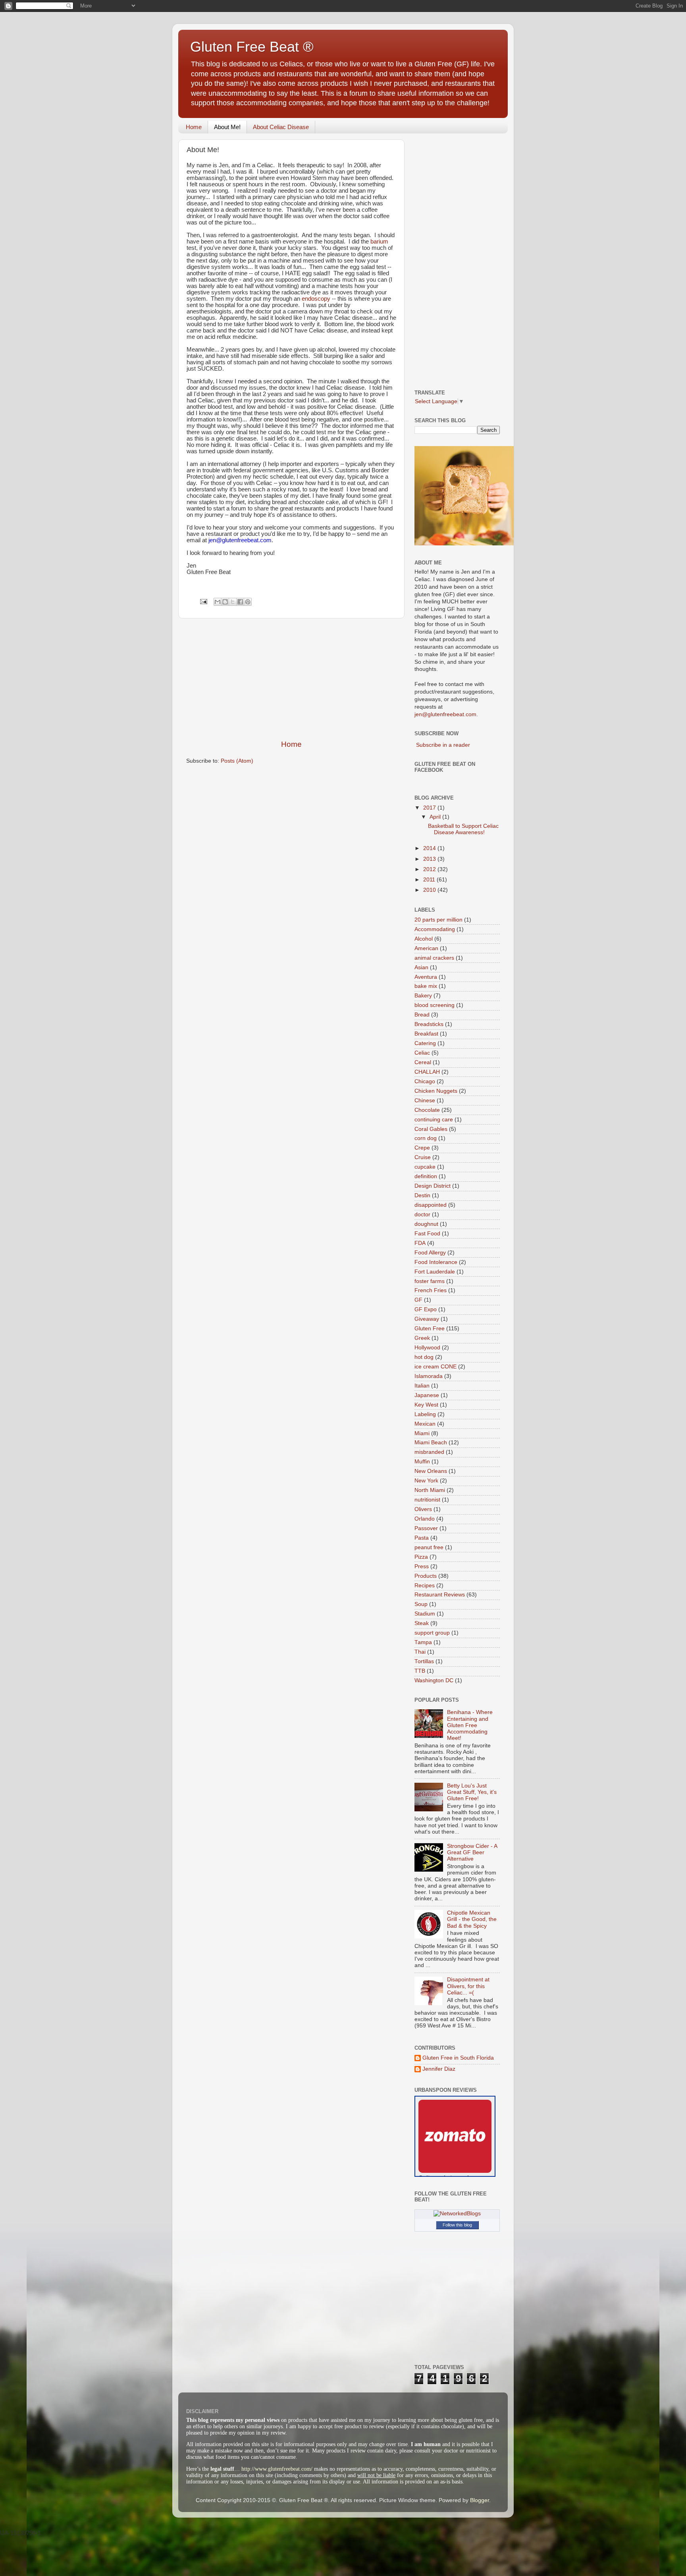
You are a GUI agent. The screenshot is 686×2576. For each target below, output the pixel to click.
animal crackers (434, 958)
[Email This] (218, 602)
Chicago (425, 1081)
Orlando (425, 1519)
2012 (430, 869)
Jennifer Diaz (439, 2069)
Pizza (421, 1557)
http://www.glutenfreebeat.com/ (277, 2469)
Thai (420, 1652)
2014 (430, 848)
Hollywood (427, 1348)
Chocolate (427, 1110)
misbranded (429, 1452)
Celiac (422, 1053)
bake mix (426, 986)
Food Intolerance (436, 1262)
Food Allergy (430, 1253)
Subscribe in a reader (443, 745)
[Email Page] (203, 601)
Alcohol (424, 939)
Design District (433, 1186)
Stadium (425, 1614)
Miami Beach (431, 1443)
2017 (430, 808)
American (426, 948)
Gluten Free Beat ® (252, 47)
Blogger (480, 2500)
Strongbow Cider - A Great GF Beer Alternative (472, 1852)
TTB (420, 1671)
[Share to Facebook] (240, 602)
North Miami (430, 1490)
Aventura (426, 977)
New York (426, 1481)
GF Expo (426, 1309)
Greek (422, 1338)
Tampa (423, 1642)
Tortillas (424, 1661)
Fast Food (427, 1234)
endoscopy (316, 299)
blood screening (435, 1005)
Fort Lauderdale (435, 1272)
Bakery (423, 996)
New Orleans (431, 1471)
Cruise (423, 1157)
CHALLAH (427, 1072)
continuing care (434, 1120)
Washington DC (434, 1680)
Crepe (422, 1148)
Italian (422, 1386)
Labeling (425, 1414)
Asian (421, 967)
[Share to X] (233, 602)
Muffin (422, 1462)
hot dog (424, 1357)
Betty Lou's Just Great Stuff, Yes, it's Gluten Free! (472, 1792)
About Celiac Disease (281, 127)
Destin (422, 1195)
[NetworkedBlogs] (457, 2214)
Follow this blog (457, 2225)
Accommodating (435, 929)
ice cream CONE (435, 1367)
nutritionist (427, 1500)
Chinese (425, 1101)
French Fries (431, 1290)
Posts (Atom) (237, 761)
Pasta (422, 1538)
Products (426, 1576)
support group (432, 1633)
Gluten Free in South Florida (458, 2058)
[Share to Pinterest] (248, 602)
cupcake (425, 1167)
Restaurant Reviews (440, 1595)
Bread (422, 1015)
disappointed (431, 1205)
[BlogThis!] (225, 602)
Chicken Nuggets (436, 1091)
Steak (422, 1623)
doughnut (426, 1224)
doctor (422, 1215)
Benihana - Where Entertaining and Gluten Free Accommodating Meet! (470, 1725)
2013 (430, 859)
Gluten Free (430, 1329)
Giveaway (427, 1319)
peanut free (429, 1547)
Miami (422, 1433)
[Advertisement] (291, 679)
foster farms (430, 1281)
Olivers (423, 1509)
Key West (426, 1405)
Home (194, 127)
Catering (425, 1043)
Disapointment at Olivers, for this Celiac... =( (468, 1986)
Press (422, 1566)
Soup (421, 1604)
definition (426, 1176)
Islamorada (429, 1376)
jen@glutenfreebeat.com (445, 714)
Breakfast (426, 1034)
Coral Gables (431, 1129)
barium (379, 242)
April (436, 817)
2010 (430, 890)
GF (418, 1300)
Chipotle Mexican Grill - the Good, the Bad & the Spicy (472, 1919)
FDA (420, 1243)
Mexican (425, 1424)
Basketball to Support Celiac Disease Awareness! (463, 829)
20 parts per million (438, 920)
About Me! (227, 127)
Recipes (425, 1586)
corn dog (426, 1138)
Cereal (423, 1062)
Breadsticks (429, 1024)
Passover (426, 1528)
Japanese (427, 1395)
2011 (430, 880)
